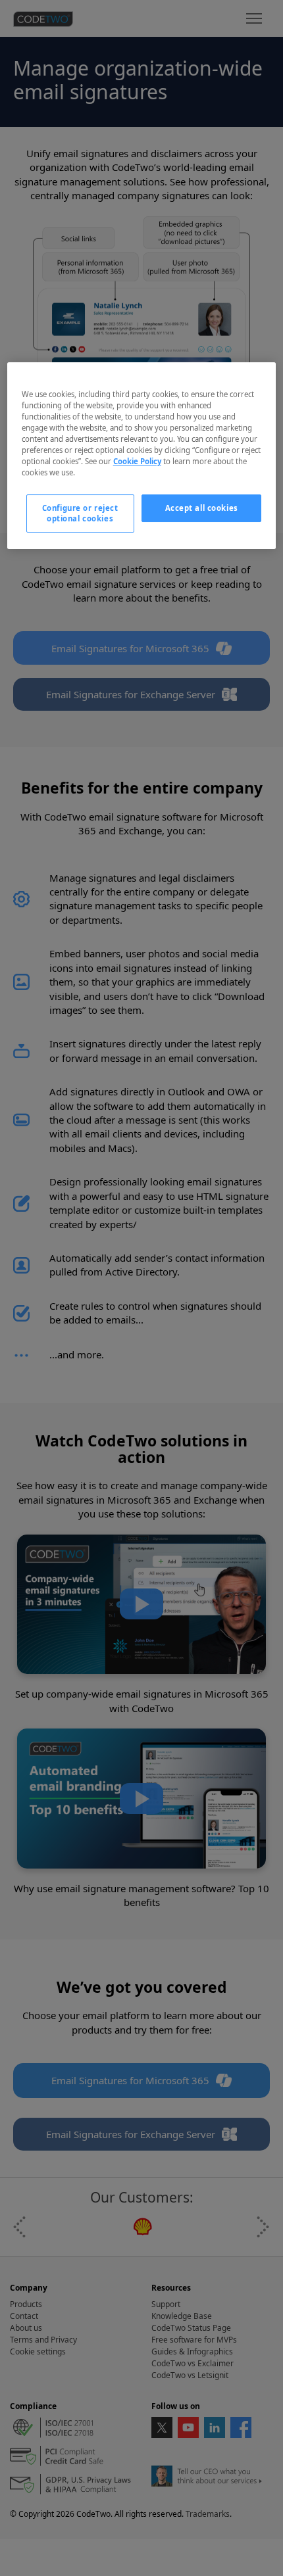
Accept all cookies (202, 508)
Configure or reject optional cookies (80, 513)
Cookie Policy (137, 461)
